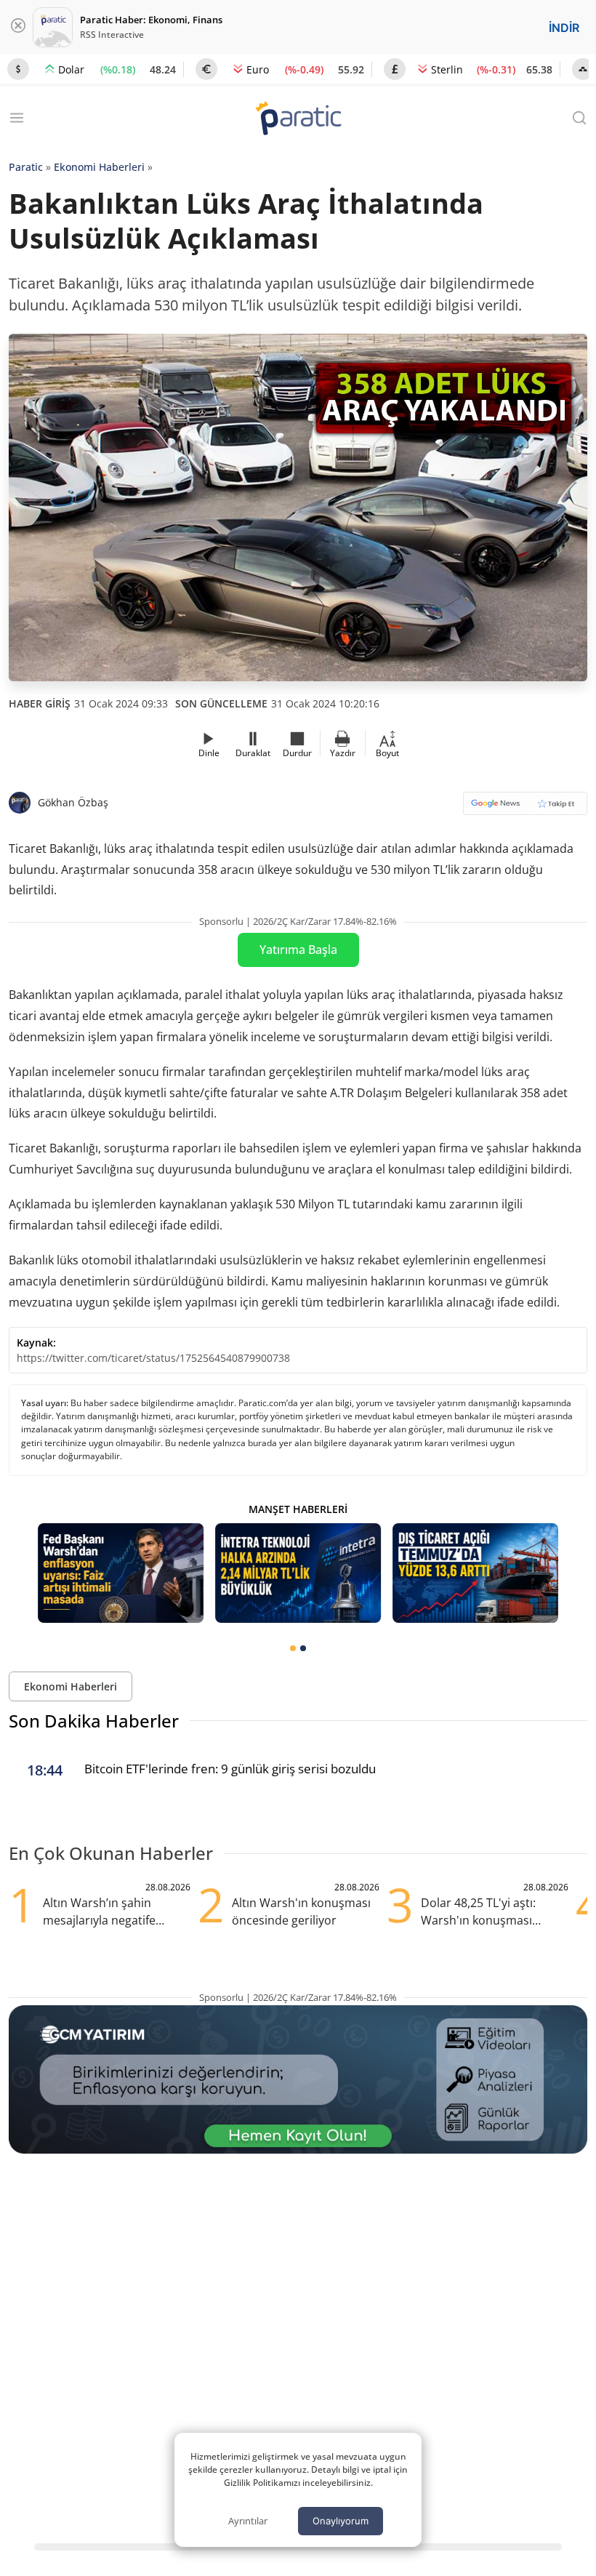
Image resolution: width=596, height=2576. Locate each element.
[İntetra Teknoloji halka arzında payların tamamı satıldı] (298, 1573)
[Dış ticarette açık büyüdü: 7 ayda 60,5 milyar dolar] (475, 1573)
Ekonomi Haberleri (99, 167)
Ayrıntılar (248, 2521)
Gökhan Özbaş (73, 802)
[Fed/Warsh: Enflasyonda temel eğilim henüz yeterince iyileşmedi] (121, 1573)
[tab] (293, 1648)
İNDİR (564, 28)
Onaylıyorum (341, 2521)
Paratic (26, 167)
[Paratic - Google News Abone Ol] (525, 808)
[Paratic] (298, 120)
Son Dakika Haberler (94, 1721)
